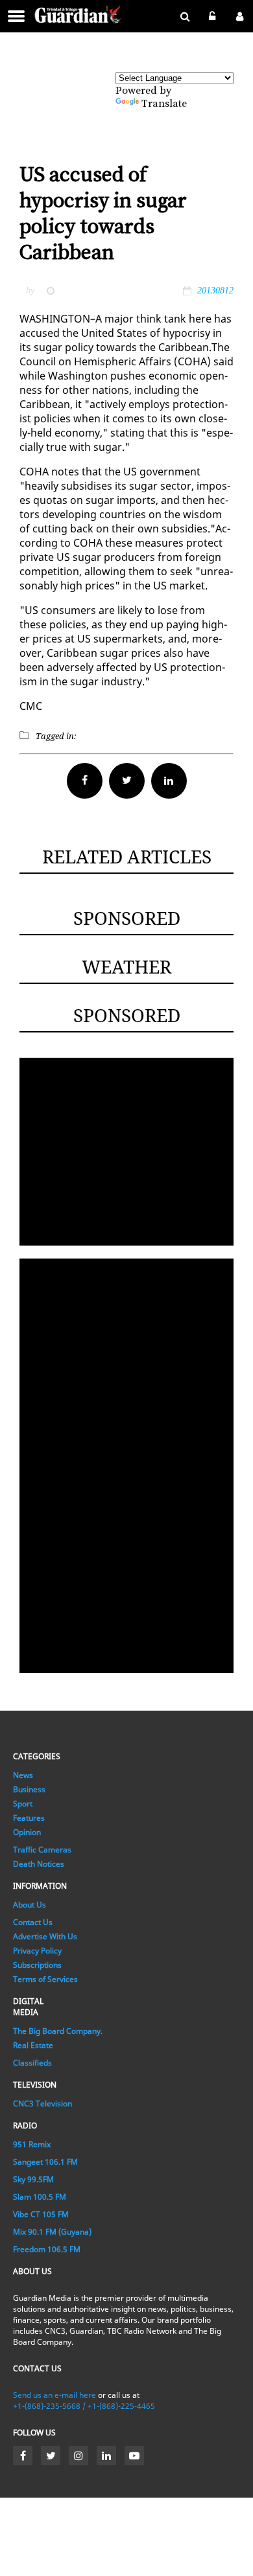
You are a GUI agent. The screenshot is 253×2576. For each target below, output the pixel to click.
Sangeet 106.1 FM (45, 2162)
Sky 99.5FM (33, 2179)
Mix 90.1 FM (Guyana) (52, 2232)
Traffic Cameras (42, 1850)
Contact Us (33, 1922)
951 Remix (32, 2144)
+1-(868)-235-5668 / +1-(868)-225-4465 (84, 2406)
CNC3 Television (42, 2103)
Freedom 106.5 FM (47, 2249)
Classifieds (32, 2063)
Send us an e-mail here (54, 2395)
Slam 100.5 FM (40, 2197)
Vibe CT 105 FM (41, 2214)
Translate (164, 104)
